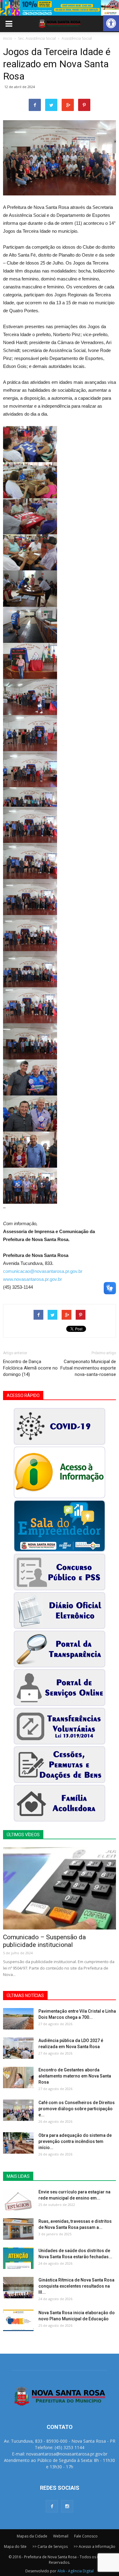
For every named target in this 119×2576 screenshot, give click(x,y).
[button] (111, 23)
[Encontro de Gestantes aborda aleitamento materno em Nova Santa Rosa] (18, 2077)
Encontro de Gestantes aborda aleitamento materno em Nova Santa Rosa (75, 2076)
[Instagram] (67, 2506)
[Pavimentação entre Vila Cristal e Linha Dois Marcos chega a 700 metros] (18, 2019)
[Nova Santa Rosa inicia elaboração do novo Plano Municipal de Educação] (18, 2320)
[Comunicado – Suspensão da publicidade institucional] (60, 1888)
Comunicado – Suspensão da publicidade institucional (44, 1941)
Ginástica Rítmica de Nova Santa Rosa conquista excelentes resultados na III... (76, 2286)
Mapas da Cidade (32, 2536)
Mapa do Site (15, 2546)
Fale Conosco (86, 2536)
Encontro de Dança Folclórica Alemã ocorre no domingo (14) (30, 1368)
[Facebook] (52, 2506)
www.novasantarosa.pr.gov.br (32, 1279)
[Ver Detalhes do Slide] (60, 8)
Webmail (61, 2536)
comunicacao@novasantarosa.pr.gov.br (43, 1271)
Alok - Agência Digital (76, 2571)
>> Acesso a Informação (94, 2546)
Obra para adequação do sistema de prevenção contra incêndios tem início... (75, 2141)
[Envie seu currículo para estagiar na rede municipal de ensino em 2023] (18, 2200)
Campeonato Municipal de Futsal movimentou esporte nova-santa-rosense (88, 1368)
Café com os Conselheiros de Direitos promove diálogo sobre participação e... (77, 2109)
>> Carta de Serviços (50, 2546)
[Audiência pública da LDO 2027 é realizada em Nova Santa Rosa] (18, 2048)
